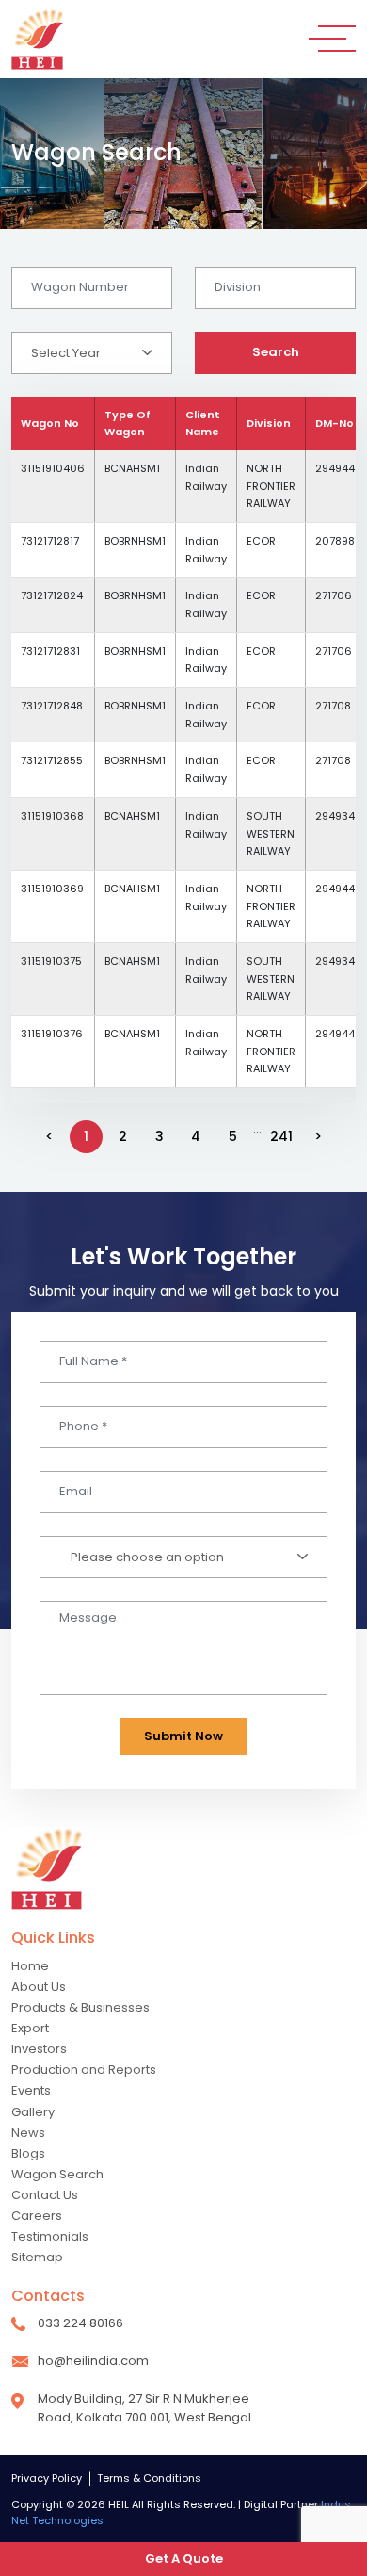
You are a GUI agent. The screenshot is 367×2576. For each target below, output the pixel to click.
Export (30, 2028)
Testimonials (50, 2236)
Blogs (28, 2153)
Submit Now (183, 1736)
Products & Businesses (80, 2007)
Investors (39, 2049)
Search (276, 352)
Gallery (33, 2112)
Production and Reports (84, 2070)
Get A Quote (184, 2559)
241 (281, 1136)
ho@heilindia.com (93, 2361)
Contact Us (45, 2195)
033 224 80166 (80, 2323)
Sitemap (37, 2257)
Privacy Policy (47, 2478)
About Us (39, 1987)
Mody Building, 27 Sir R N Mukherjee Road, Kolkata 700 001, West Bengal (144, 2408)
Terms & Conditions (149, 2478)
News (28, 2133)
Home (30, 1966)
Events (31, 2090)
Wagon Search (57, 2174)
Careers (37, 2216)
